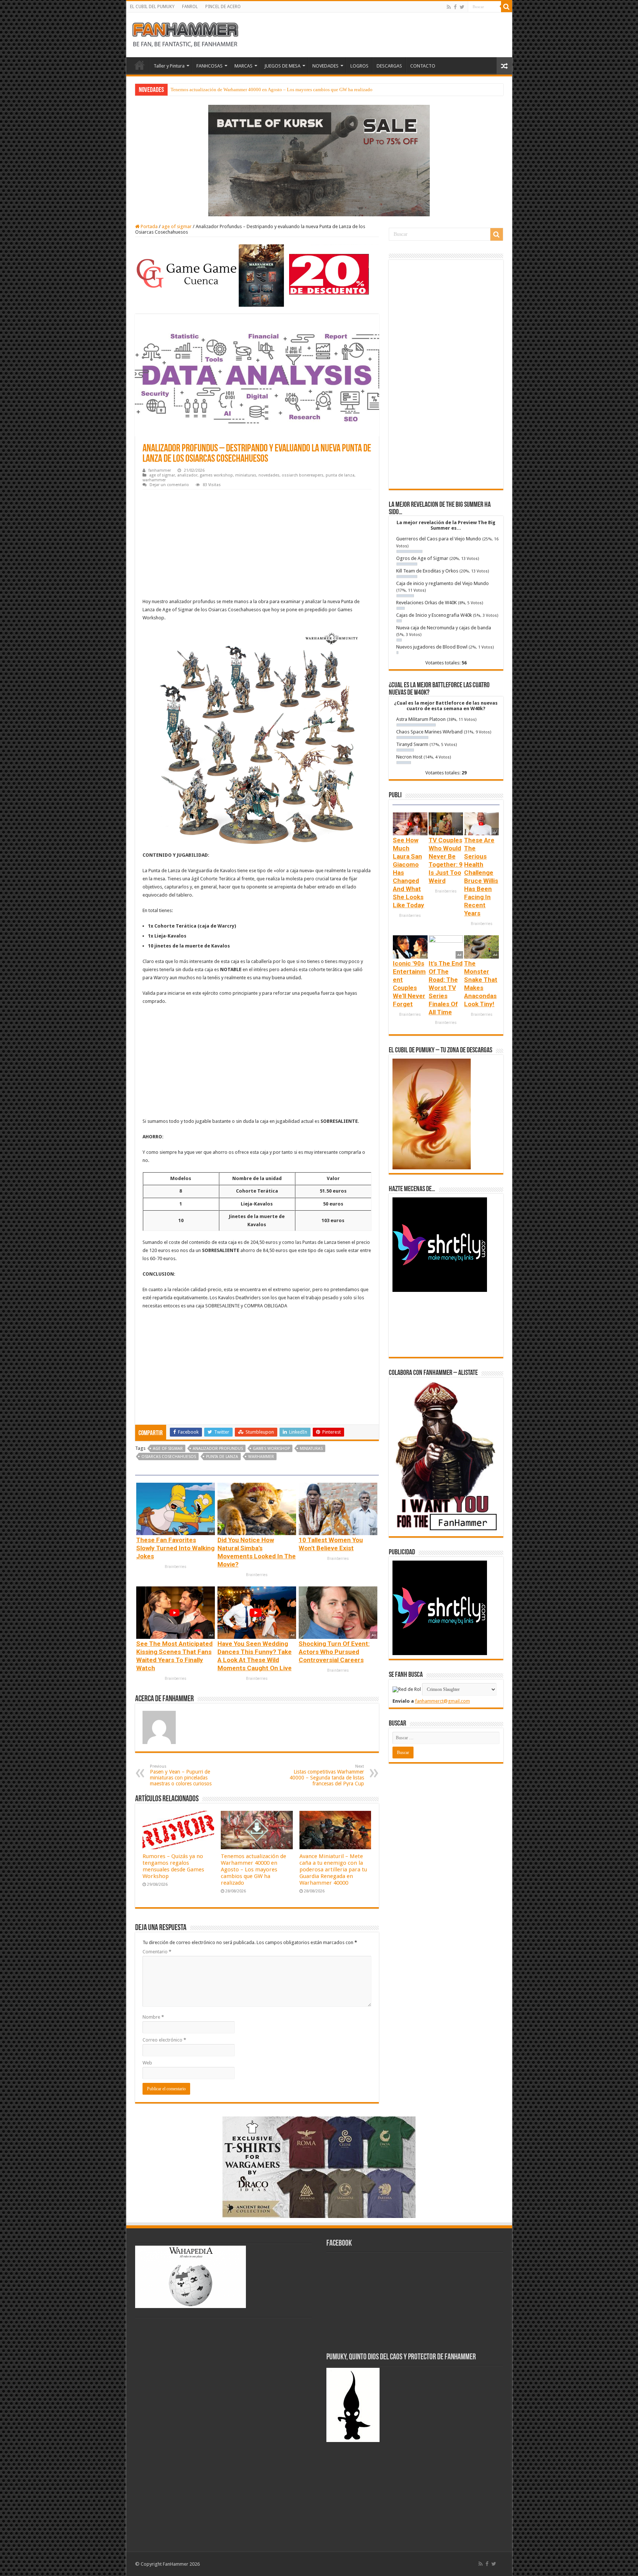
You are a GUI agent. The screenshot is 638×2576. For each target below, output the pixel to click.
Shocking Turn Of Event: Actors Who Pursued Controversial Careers (334, 1652)
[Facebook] (455, 7)
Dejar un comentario (169, 485)
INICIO (140, 65)
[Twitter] (462, 7)
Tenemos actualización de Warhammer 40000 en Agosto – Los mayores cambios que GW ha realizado (253, 1870)
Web (147, 2063)
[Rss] (449, 7)
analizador (187, 475)
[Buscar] (507, 7)
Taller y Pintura (169, 66)
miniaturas (246, 475)
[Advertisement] (257, 545)
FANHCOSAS (210, 66)
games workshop (216, 475)
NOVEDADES (325, 66)
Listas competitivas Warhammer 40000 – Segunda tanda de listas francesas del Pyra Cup (327, 1775)
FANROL (190, 7)
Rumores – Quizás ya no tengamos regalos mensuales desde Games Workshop (173, 1866)
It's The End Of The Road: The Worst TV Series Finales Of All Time (446, 988)
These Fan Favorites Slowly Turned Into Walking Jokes (175, 1548)
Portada (149, 226)
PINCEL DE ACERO (223, 7)
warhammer (154, 480)
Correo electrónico (164, 2040)
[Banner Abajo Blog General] (319, 2167)
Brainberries (176, 1567)
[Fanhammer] (185, 34)
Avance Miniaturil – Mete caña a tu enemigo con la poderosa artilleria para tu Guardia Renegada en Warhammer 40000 (289, 90)
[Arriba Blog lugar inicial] (319, 160)
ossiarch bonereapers (303, 475)
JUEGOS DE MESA (282, 66)
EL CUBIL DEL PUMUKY (152, 7)
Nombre (153, 2017)
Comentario (157, 1952)
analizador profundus (218, 1449)
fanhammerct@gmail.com (443, 1701)
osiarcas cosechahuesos (169, 1457)
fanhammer (160, 470)
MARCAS (243, 66)
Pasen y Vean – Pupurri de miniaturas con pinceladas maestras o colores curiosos (181, 1775)
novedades (269, 475)
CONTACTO (423, 66)
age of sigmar (177, 226)
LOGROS (359, 66)
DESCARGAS (389, 66)
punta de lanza (340, 475)
